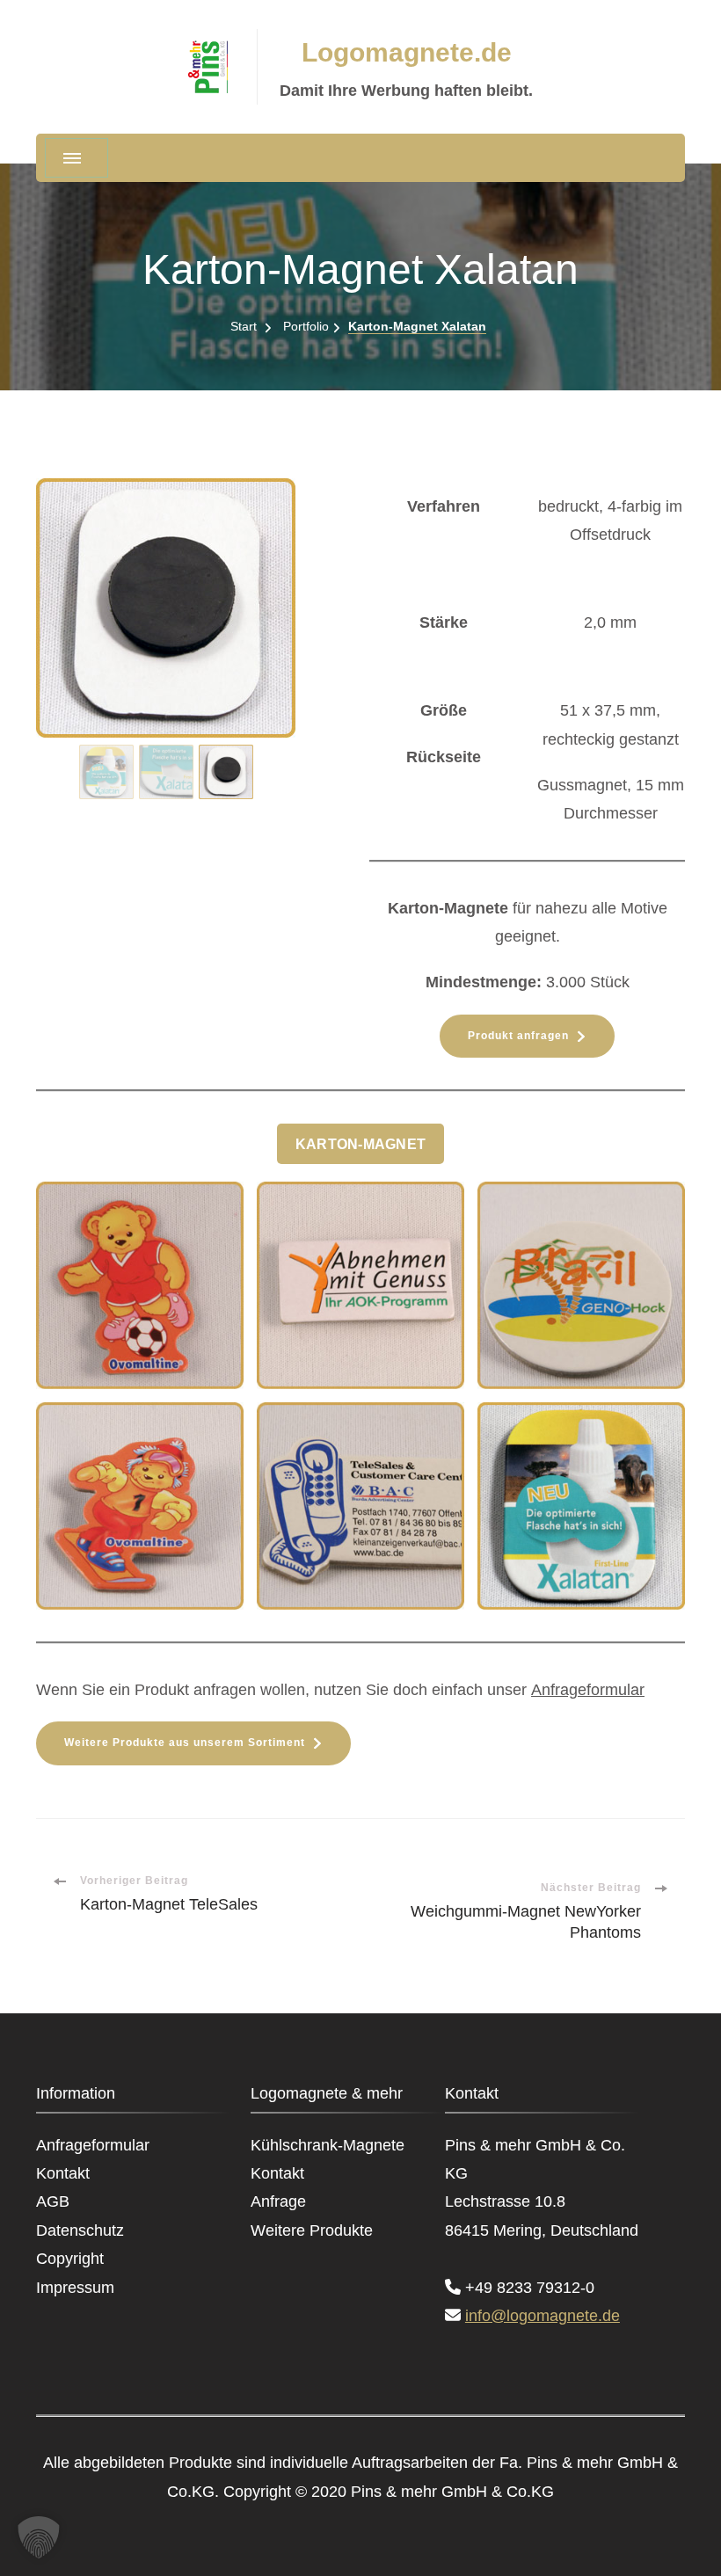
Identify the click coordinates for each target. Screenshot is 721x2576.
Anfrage (278, 2201)
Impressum (75, 2288)
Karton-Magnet (360, 1144)
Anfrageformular (588, 1690)
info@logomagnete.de (543, 2316)
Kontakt (63, 2173)
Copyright (70, 2259)
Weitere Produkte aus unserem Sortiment (185, 1743)
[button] (106, 772)
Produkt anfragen (518, 1036)
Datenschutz (80, 2230)
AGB (53, 2201)
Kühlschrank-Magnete (328, 2145)
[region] (194, 642)
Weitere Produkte (312, 2230)
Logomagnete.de (407, 52)
